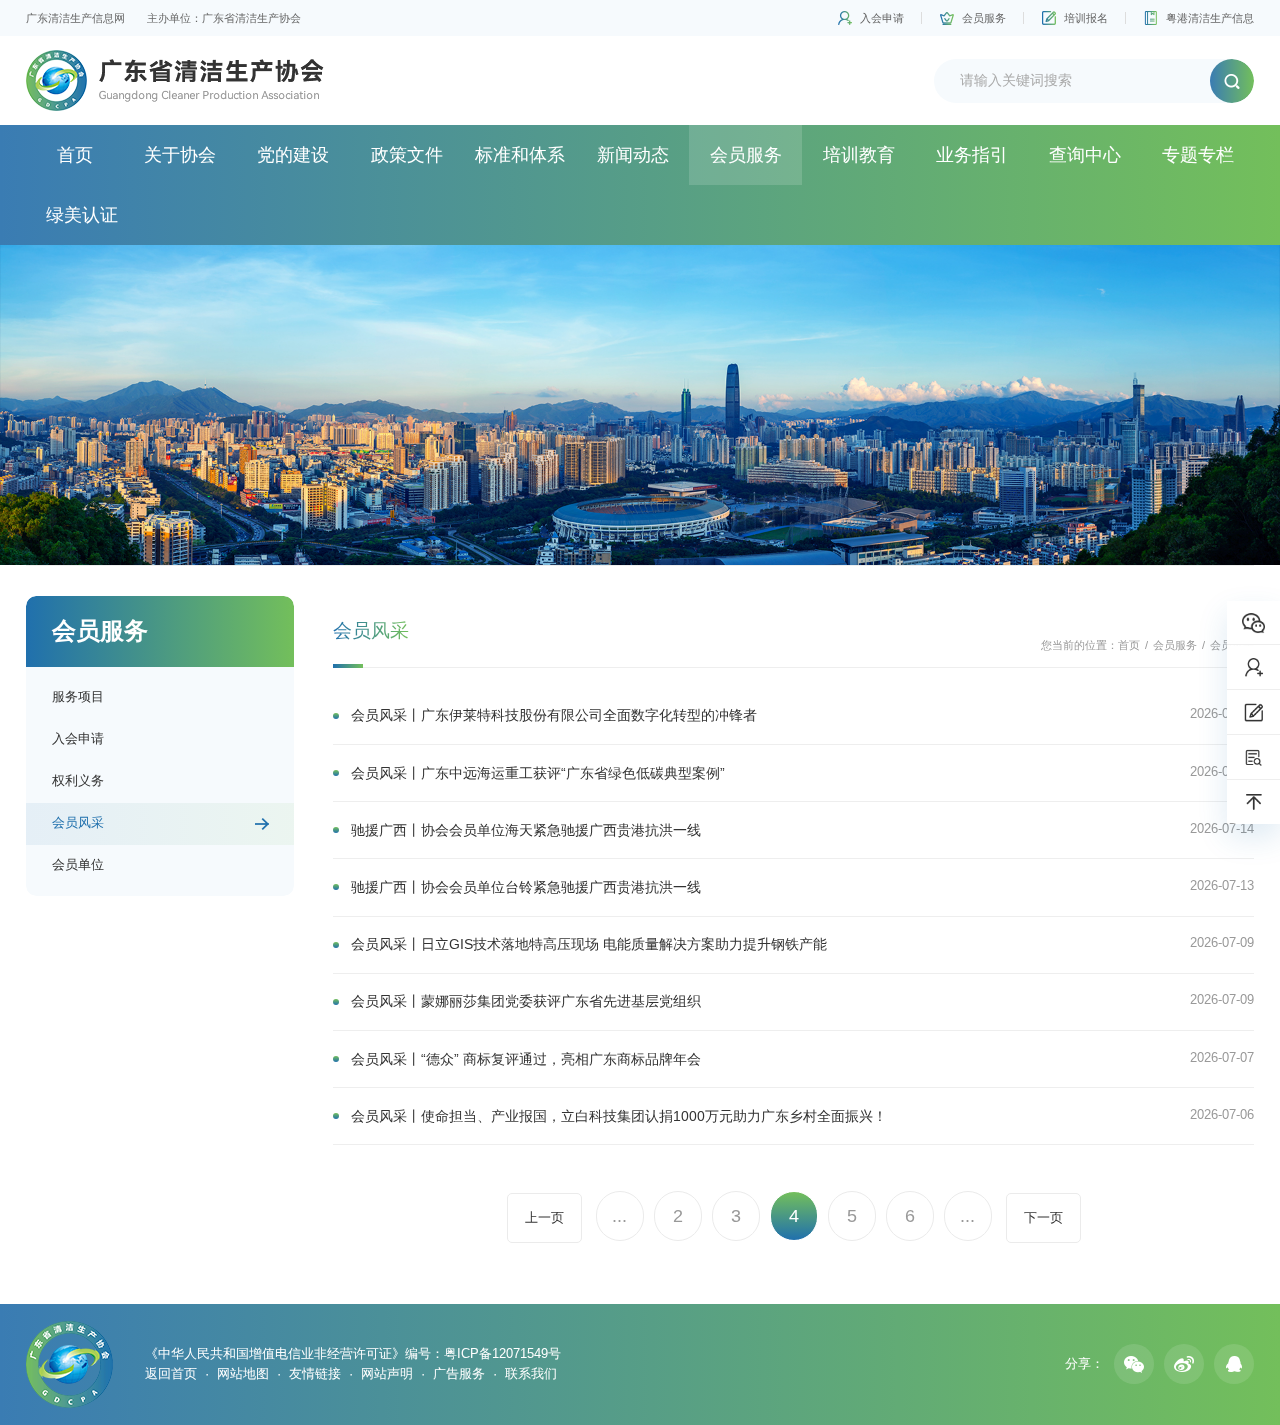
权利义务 (78, 780)
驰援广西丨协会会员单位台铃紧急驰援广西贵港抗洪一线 (526, 887)
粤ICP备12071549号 (502, 1353)
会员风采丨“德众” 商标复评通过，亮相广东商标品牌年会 (526, 1059)
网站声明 (387, 1373)
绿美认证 (82, 215)
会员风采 (78, 822)
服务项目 (78, 696)
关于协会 (180, 155)
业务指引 (972, 155)
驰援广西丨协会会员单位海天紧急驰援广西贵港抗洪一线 (526, 830)
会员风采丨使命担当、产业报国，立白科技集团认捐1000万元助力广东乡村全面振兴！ (619, 1116)
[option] (640, 405)
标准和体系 (520, 155)
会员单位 (78, 864)
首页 (75, 155)
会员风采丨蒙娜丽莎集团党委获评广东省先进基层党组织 (526, 1001)
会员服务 (984, 18)
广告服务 (459, 1373)
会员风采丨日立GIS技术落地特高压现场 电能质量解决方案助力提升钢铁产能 (589, 944)
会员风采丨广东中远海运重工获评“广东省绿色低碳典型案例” (538, 773)
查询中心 (1085, 155)
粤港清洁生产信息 (1210, 18)
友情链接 (315, 1373)
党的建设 (293, 155)
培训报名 (1086, 18)
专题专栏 (1198, 155)
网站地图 (243, 1373)
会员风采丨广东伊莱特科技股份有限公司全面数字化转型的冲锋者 (554, 715)
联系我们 (531, 1373)
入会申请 (882, 18)
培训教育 (859, 155)
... (619, 1216)
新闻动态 (633, 155)
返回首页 (171, 1373)
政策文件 (407, 155)
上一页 (544, 1217)
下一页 (1043, 1217)
